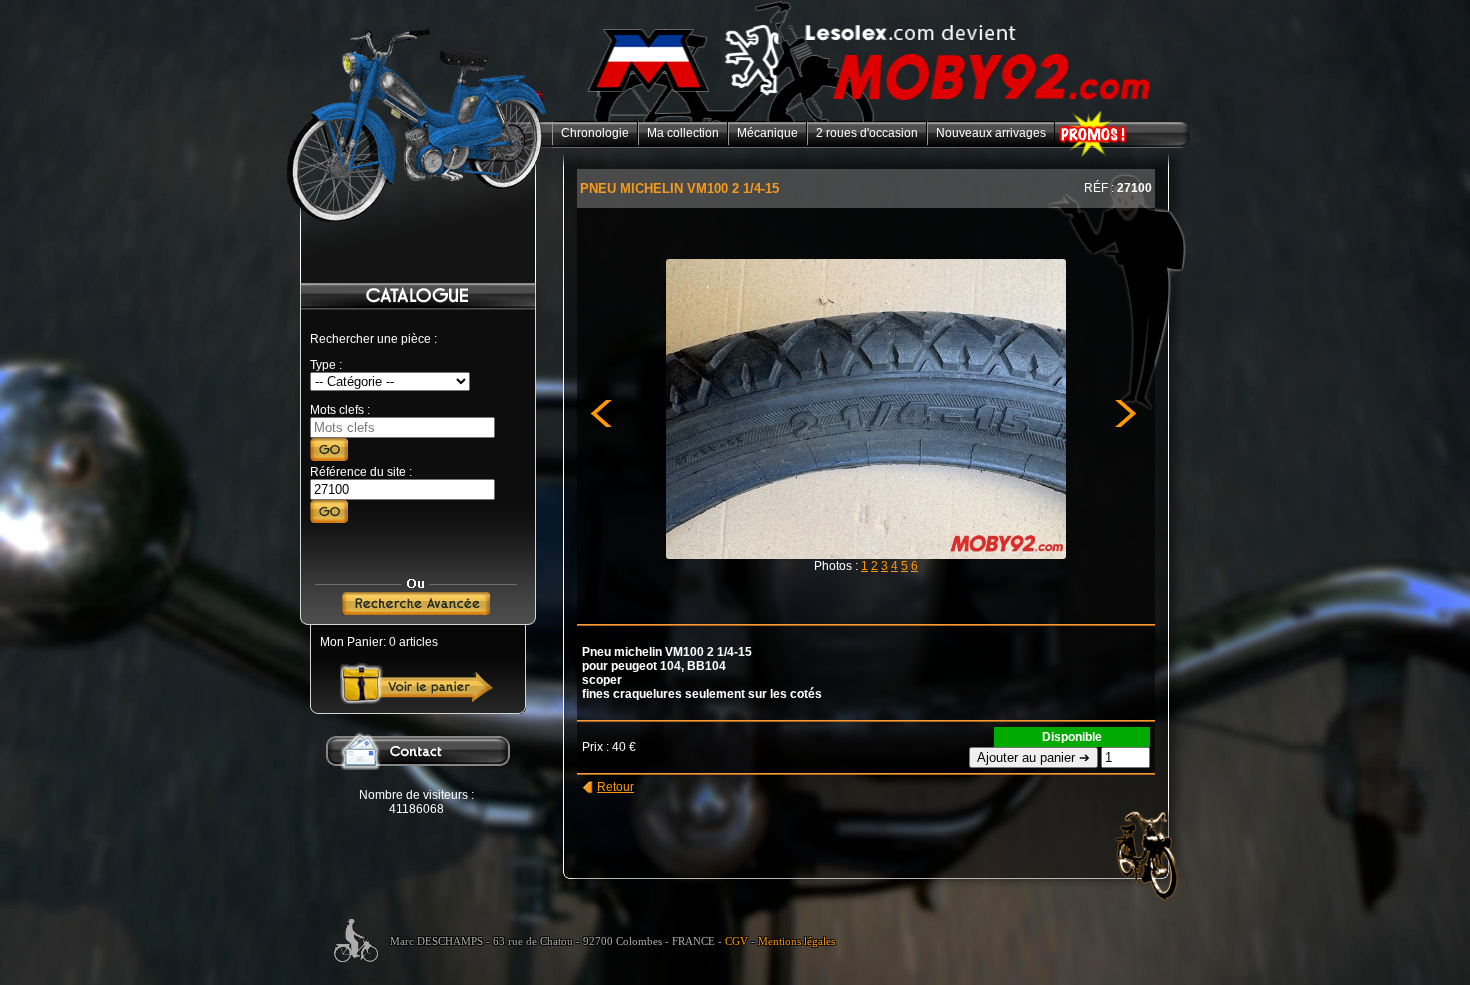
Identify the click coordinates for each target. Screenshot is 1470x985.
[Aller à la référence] (329, 519)
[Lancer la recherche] (329, 457)
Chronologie (595, 133)
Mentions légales (796, 941)
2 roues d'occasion (867, 133)
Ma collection (683, 133)
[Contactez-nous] (416, 784)
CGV (736, 941)
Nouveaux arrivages (991, 133)
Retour (615, 787)
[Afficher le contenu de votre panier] (416, 700)
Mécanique (767, 133)
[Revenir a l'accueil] (871, 118)
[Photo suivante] (1116, 612)
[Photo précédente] (610, 612)
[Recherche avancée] (416, 611)
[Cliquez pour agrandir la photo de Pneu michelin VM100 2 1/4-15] (866, 555)
